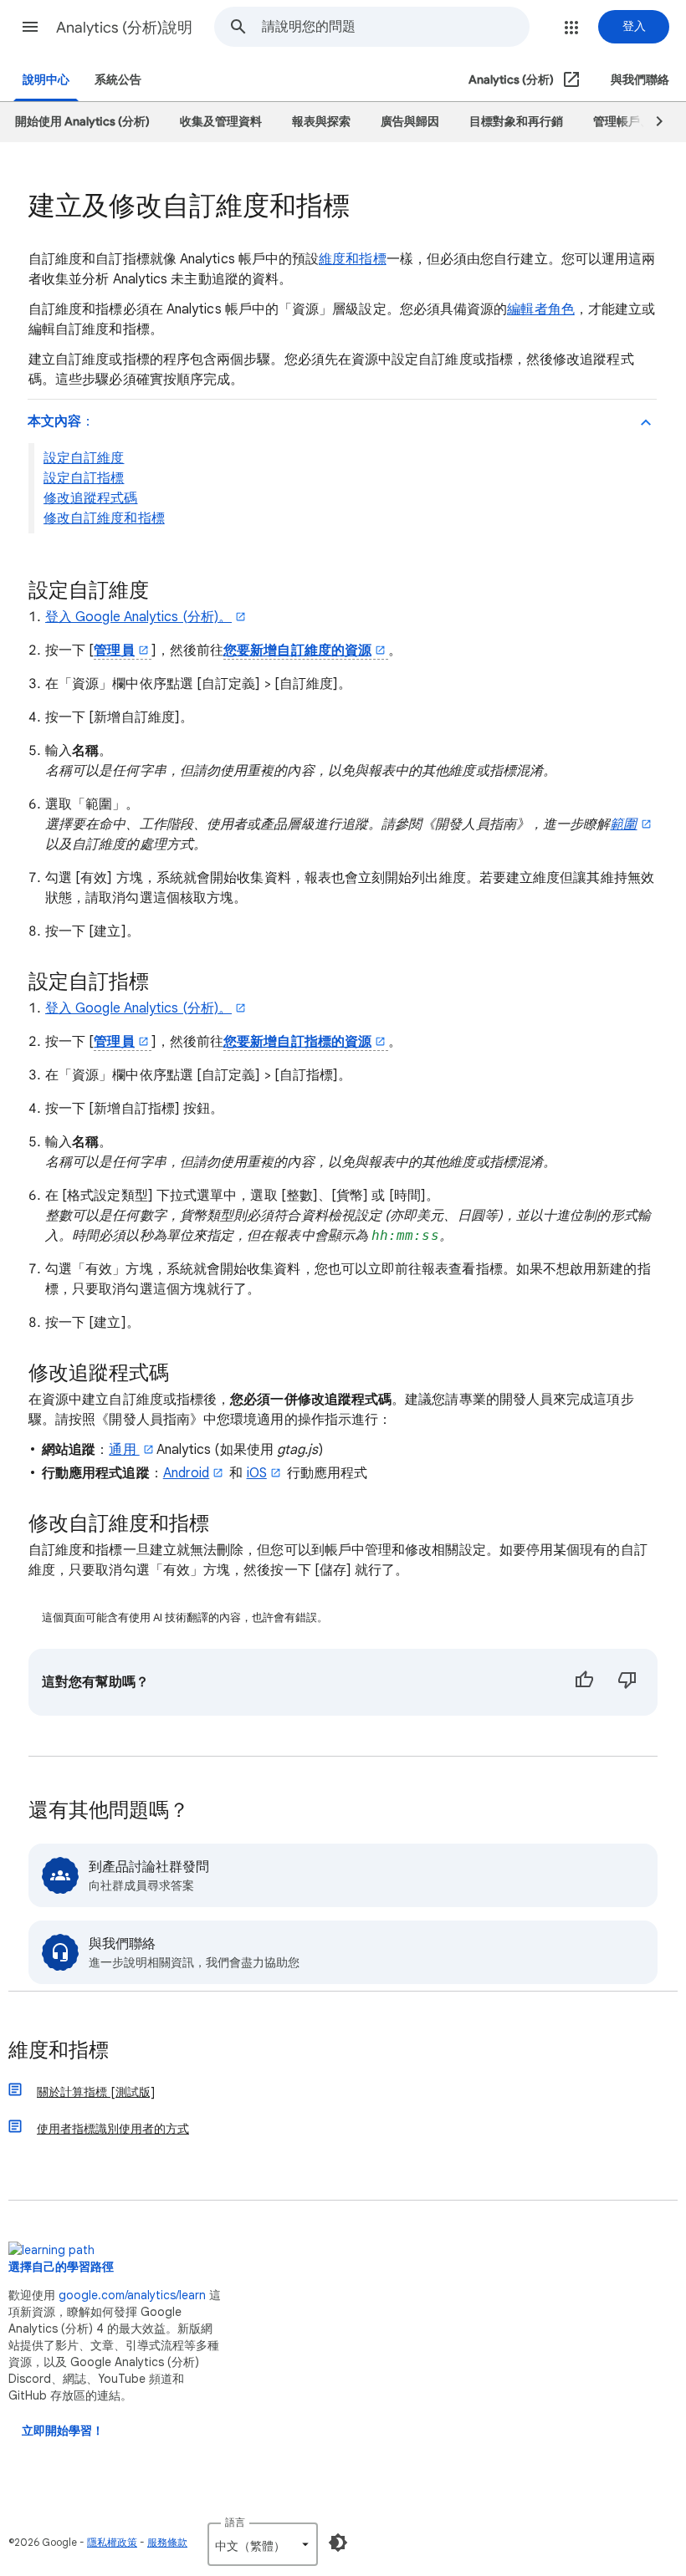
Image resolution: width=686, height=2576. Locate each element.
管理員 (114, 650)
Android (187, 1473)
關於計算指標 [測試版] (96, 2092)
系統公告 (118, 80)
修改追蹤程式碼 (91, 498)
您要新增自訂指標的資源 (297, 1042)
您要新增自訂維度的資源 (297, 650)
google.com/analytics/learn (132, 2295)
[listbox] (263, 2544)
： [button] (61, 421)
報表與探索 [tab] (321, 122)
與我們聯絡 (640, 80)
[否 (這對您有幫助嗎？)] (627, 1682)
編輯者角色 (540, 309)
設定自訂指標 (84, 478)
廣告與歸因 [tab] (410, 122)
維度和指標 (352, 259)
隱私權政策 (112, 2542)
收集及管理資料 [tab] (221, 122)
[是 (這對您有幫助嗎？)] (584, 1682)
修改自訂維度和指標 (104, 518)
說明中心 (46, 80)
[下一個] (652, 122)
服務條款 (167, 2542)
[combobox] (395, 27)
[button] (30, 27)
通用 (124, 1450)
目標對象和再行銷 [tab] (516, 122)
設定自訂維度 (84, 458)
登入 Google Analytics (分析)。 (138, 617)
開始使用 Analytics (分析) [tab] (82, 122)
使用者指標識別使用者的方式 (113, 2129)
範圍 (623, 824)
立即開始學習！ (63, 2431)
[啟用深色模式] (338, 2543)
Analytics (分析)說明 (124, 28)
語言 (235, 2522)
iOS (257, 1473)
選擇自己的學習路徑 (61, 2267)
